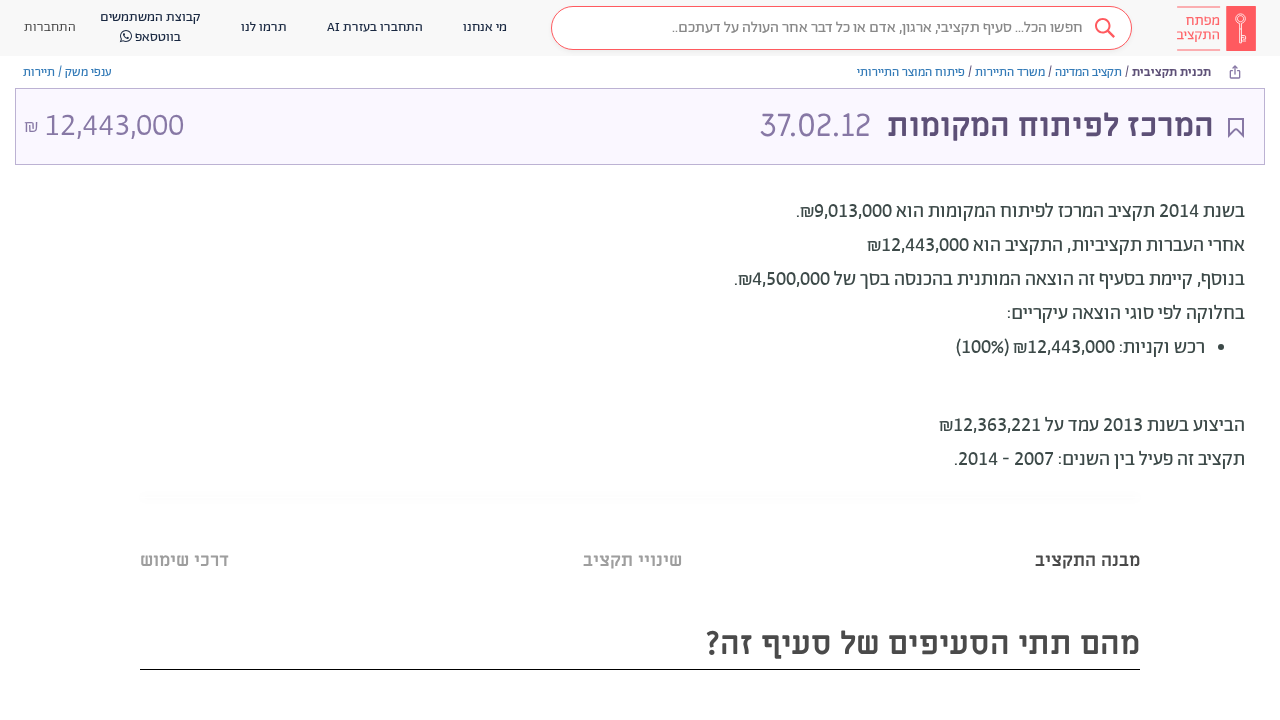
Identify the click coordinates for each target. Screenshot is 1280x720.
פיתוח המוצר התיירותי (911, 72)
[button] (841, 28)
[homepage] (1216, 28)
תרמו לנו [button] (264, 27)
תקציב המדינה (1088, 72)
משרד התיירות (1010, 72)
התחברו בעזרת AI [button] (375, 27)
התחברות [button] (50, 27)
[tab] (1087, 535)
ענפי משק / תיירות (67, 72)
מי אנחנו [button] (485, 27)
